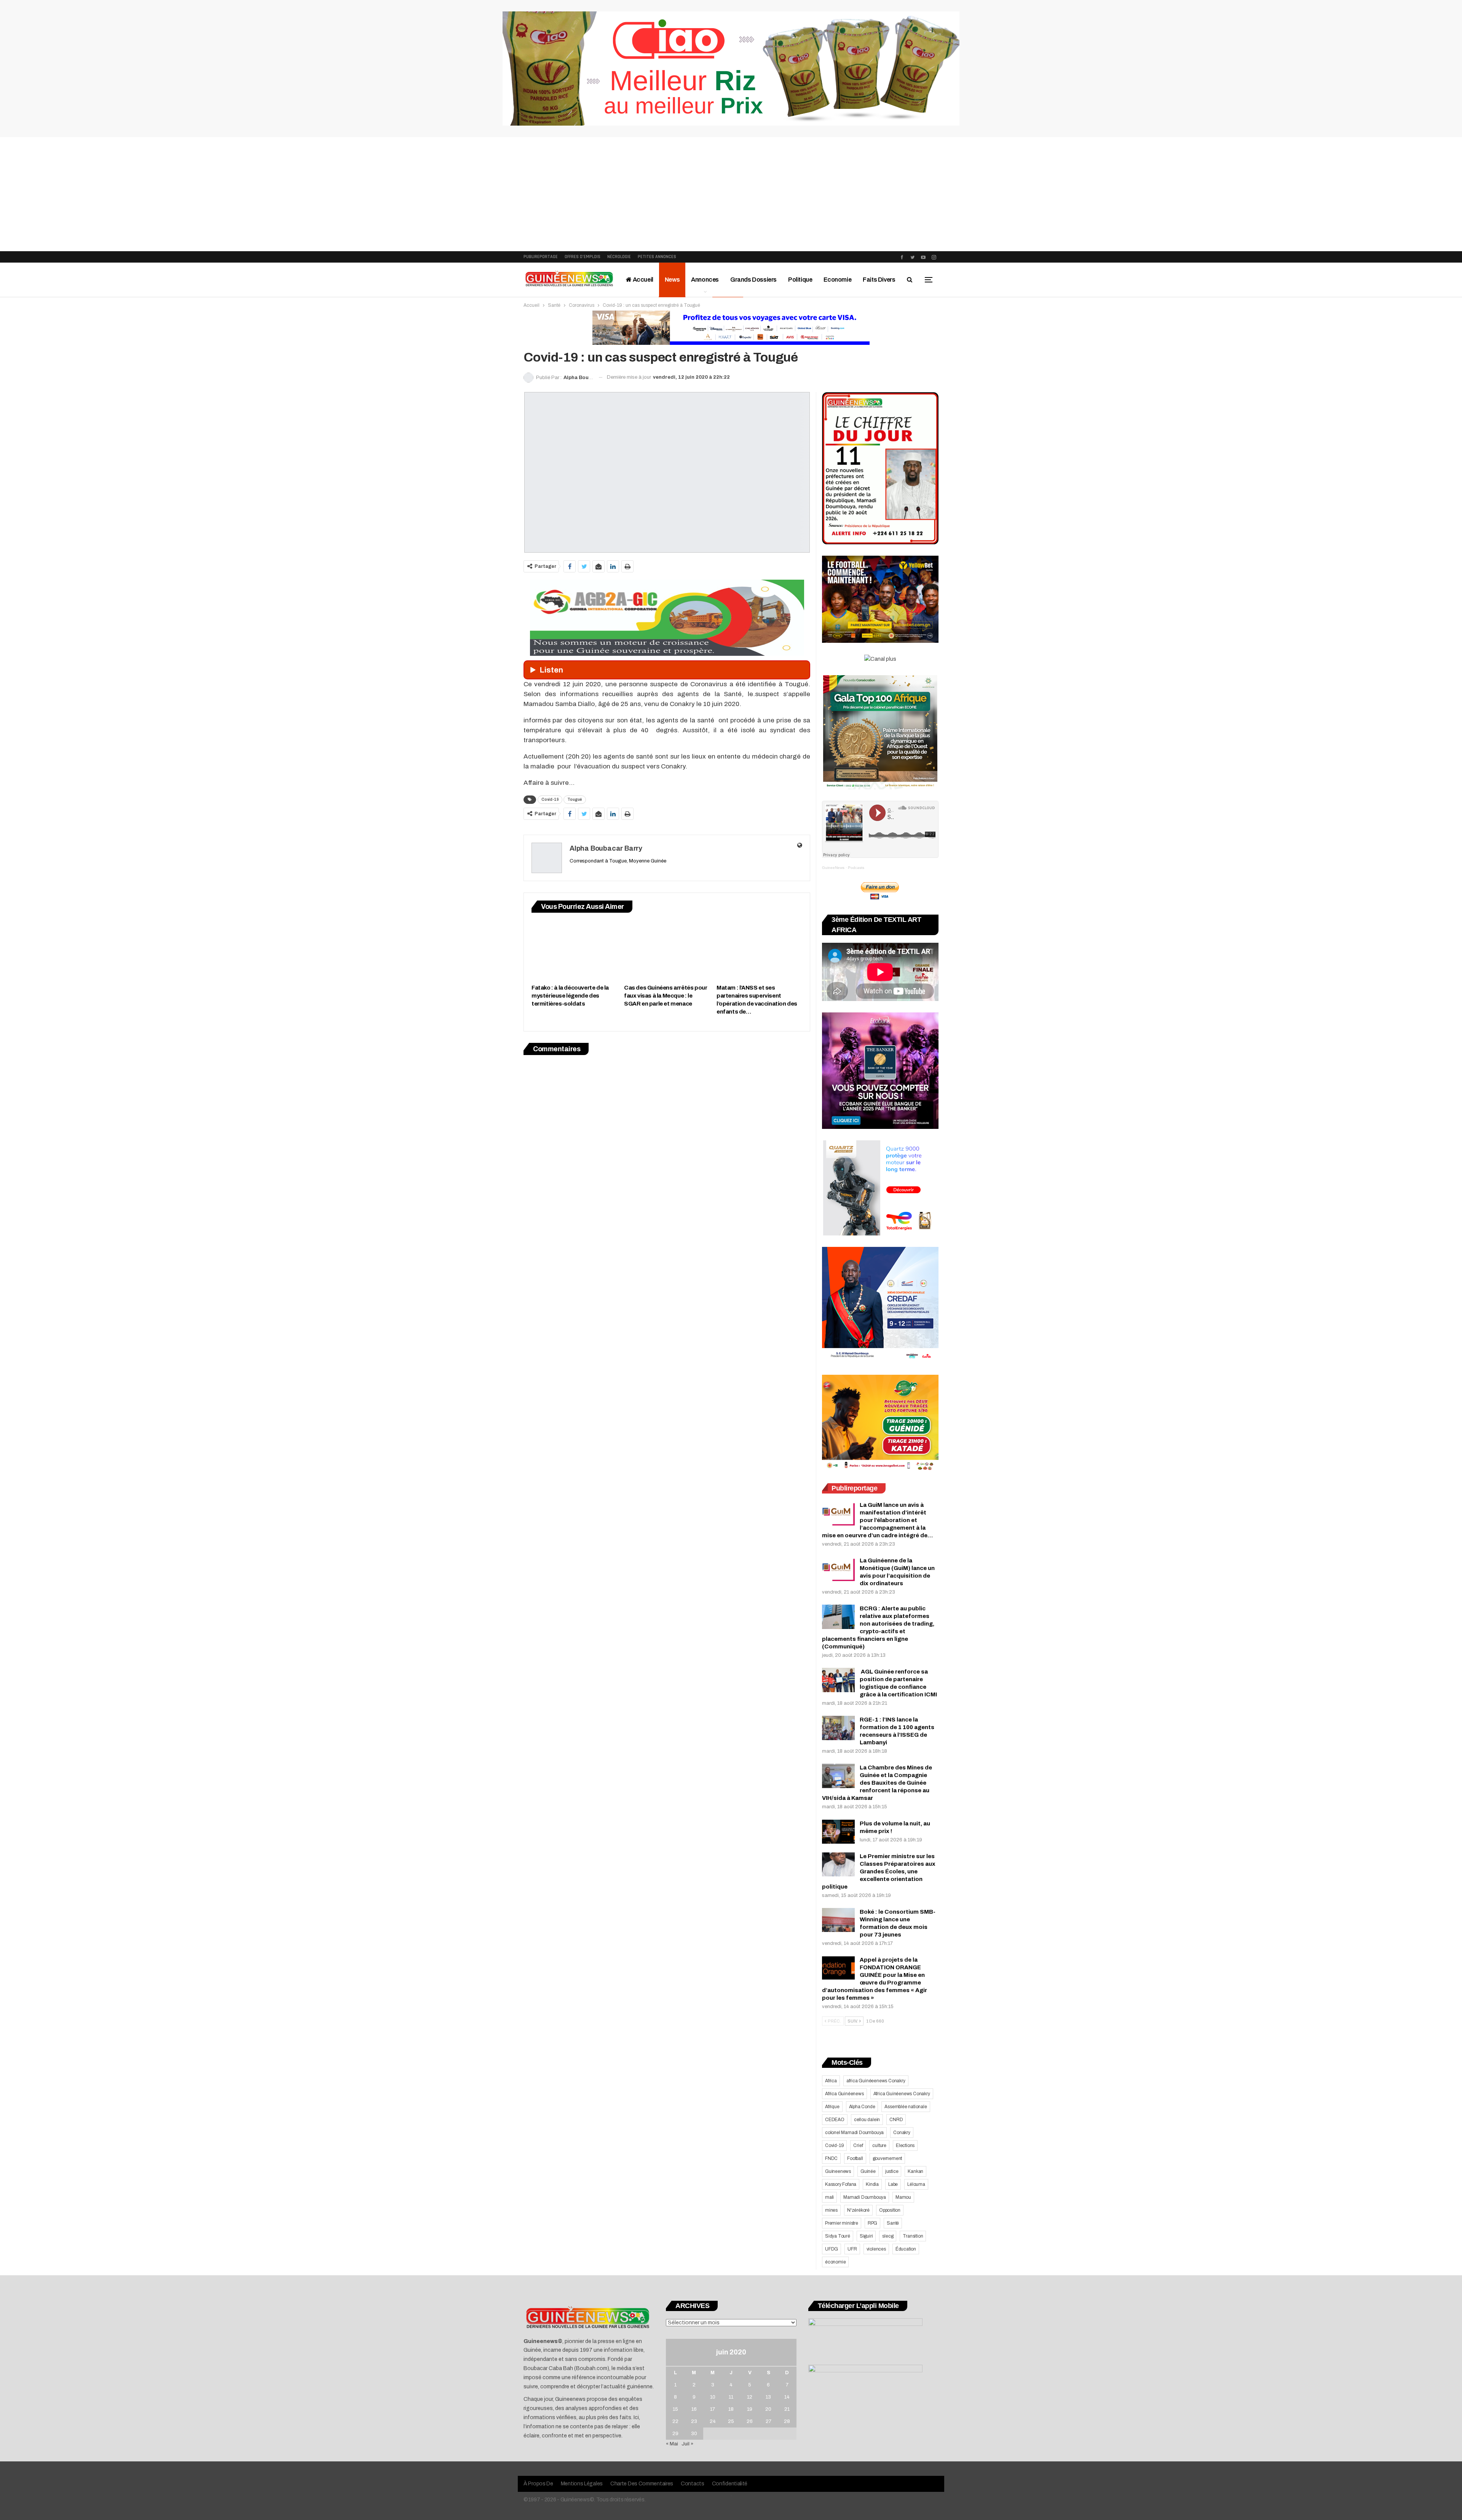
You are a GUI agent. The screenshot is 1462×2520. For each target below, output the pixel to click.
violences (876, 2249)
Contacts (693, 2484)
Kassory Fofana (841, 2184)
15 (675, 2409)
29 (675, 2434)
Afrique (832, 2107)
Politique (800, 280)
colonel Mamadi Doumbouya (854, 2133)
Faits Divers (879, 280)
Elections (905, 2145)
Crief (858, 2145)
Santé (893, 2223)
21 (787, 2409)
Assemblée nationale (906, 2107)
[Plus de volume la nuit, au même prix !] (838, 1832)
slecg (888, 2236)
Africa (831, 2081)
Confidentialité (730, 2484)
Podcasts (856, 868)
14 (787, 2397)
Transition (913, 2236)
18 (731, 2409)
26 (750, 2421)
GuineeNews (833, 868)
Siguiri (866, 2236)
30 (694, 2434)
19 (750, 2409)
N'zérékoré (858, 2210)
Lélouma (916, 2184)
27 (769, 2421)
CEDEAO (835, 2120)
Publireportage (541, 257)
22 (675, 2421)
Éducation (906, 2249)
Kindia (872, 2184)
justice (892, 2171)
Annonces (705, 280)
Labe (893, 2184)
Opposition (890, 2210)
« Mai (672, 2444)
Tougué (575, 799)
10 (713, 2397)
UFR (852, 2249)
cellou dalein (867, 2120)
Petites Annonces (657, 257)
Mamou (903, 2197)
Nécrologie (619, 257)
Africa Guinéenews (844, 2094)
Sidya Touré (838, 2236)
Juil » (687, 2444)
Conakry (902, 2133)
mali (829, 2197)
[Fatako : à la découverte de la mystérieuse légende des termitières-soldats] (574, 950)
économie (835, 2262)
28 (787, 2421)
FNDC (831, 2158)
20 (768, 2409)
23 (694, 2421)
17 (713, 2409)
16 (694, 2409)
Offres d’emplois (583, 257)
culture (879, 2145)
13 (768, 2397)
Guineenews (838, 2171)
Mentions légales (582, 2484)
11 (731, 2397)
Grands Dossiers (753, 280)
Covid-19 (550, 799)
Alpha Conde (862, 2107)
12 (750, 2397)
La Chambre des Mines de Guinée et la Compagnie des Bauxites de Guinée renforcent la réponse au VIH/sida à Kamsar (877, 1783)
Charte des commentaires (642, 2484)
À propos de (538, 2484)
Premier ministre (842, 2223)
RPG (872, 2223)
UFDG (832, 2249)
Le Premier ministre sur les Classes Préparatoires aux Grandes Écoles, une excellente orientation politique (879, 1871)
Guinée (868, 2171)
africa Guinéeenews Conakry (876, 2081)
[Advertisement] (731, 194)
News (672, 280)
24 (713, 2421)
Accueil (642, 280)
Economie (837, 280)
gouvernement (887, 2158)
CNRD (896, 2120)
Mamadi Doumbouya (865, 2197)
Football (855, 2158)
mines (831, 2210)
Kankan (915, 2171)
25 (731, 2421)
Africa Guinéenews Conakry (902, 2094)
